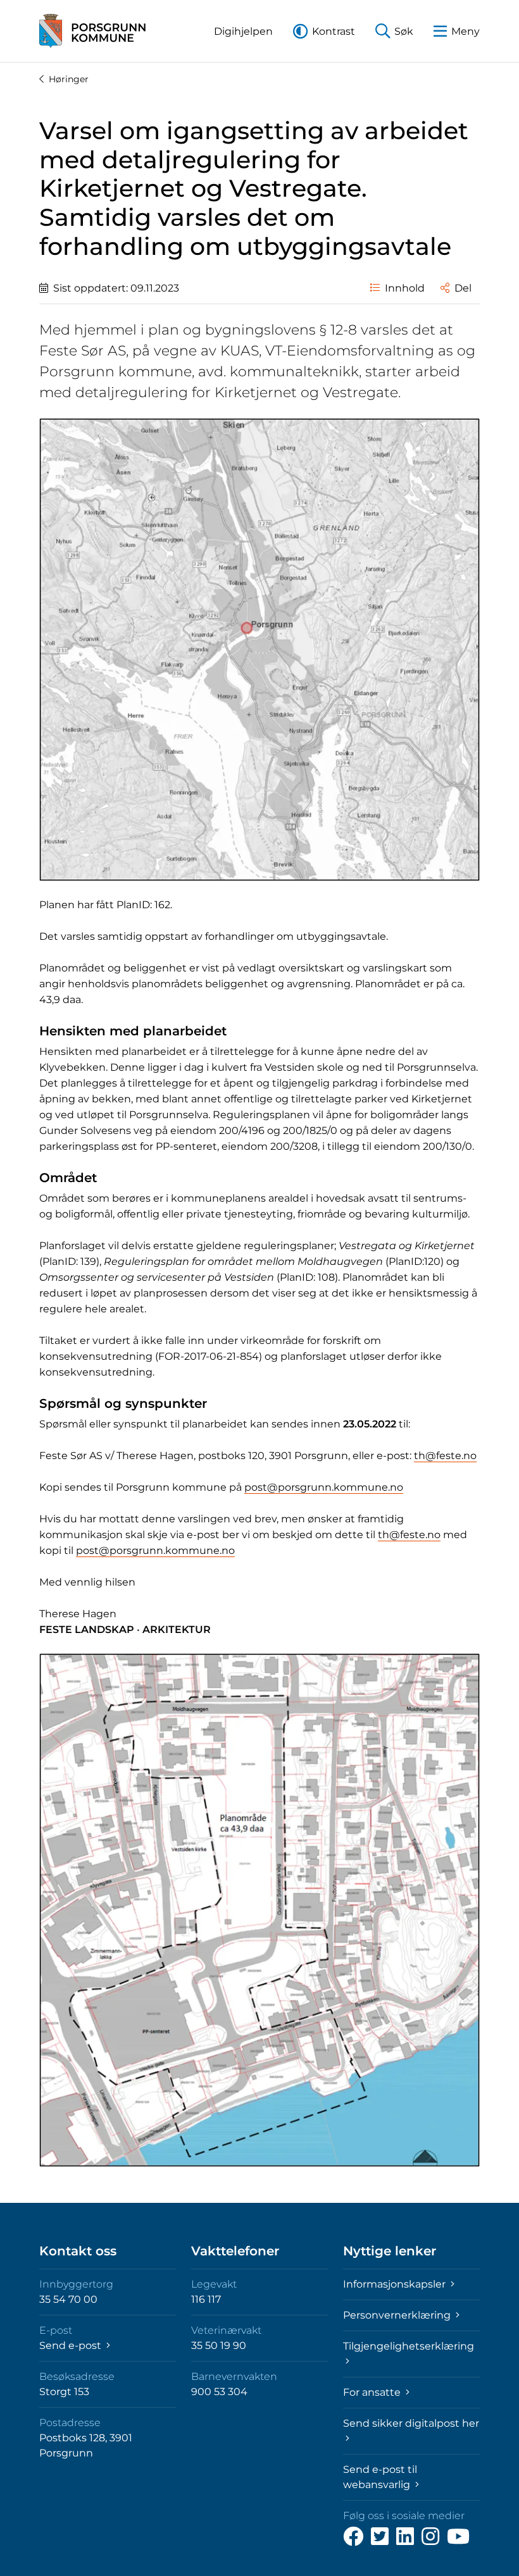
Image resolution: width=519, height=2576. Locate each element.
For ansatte (373, 2392)
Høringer (69, 79)
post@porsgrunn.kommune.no (324, 1487)
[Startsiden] (92, 31)
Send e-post (72, 2345)
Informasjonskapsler (396, 2284)
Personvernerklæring (398, 2315)
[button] (243, 31)
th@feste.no (445, 1456)
